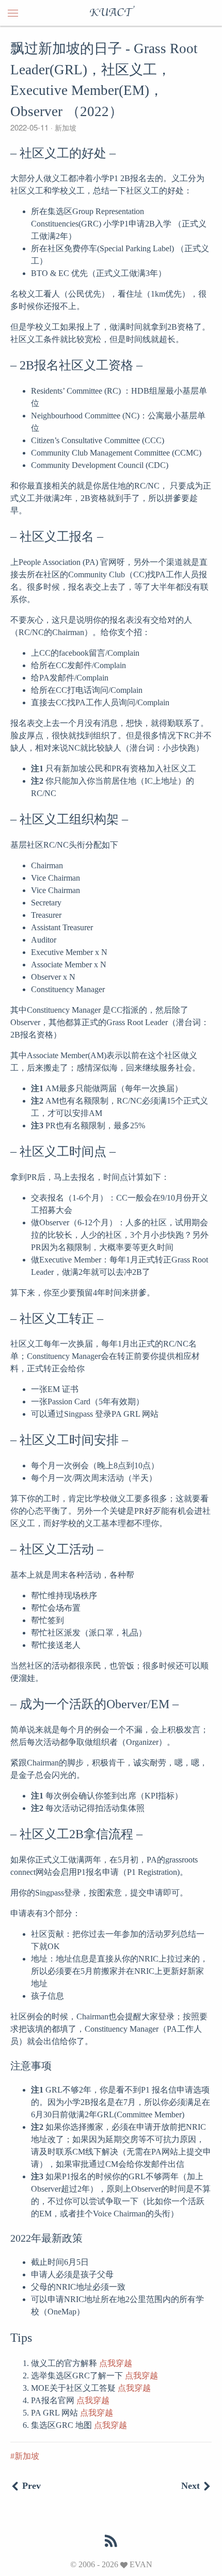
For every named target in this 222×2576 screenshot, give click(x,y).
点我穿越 (116, 2363)
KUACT (111, 13)
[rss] (111, 2541)
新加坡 (65, 127)
